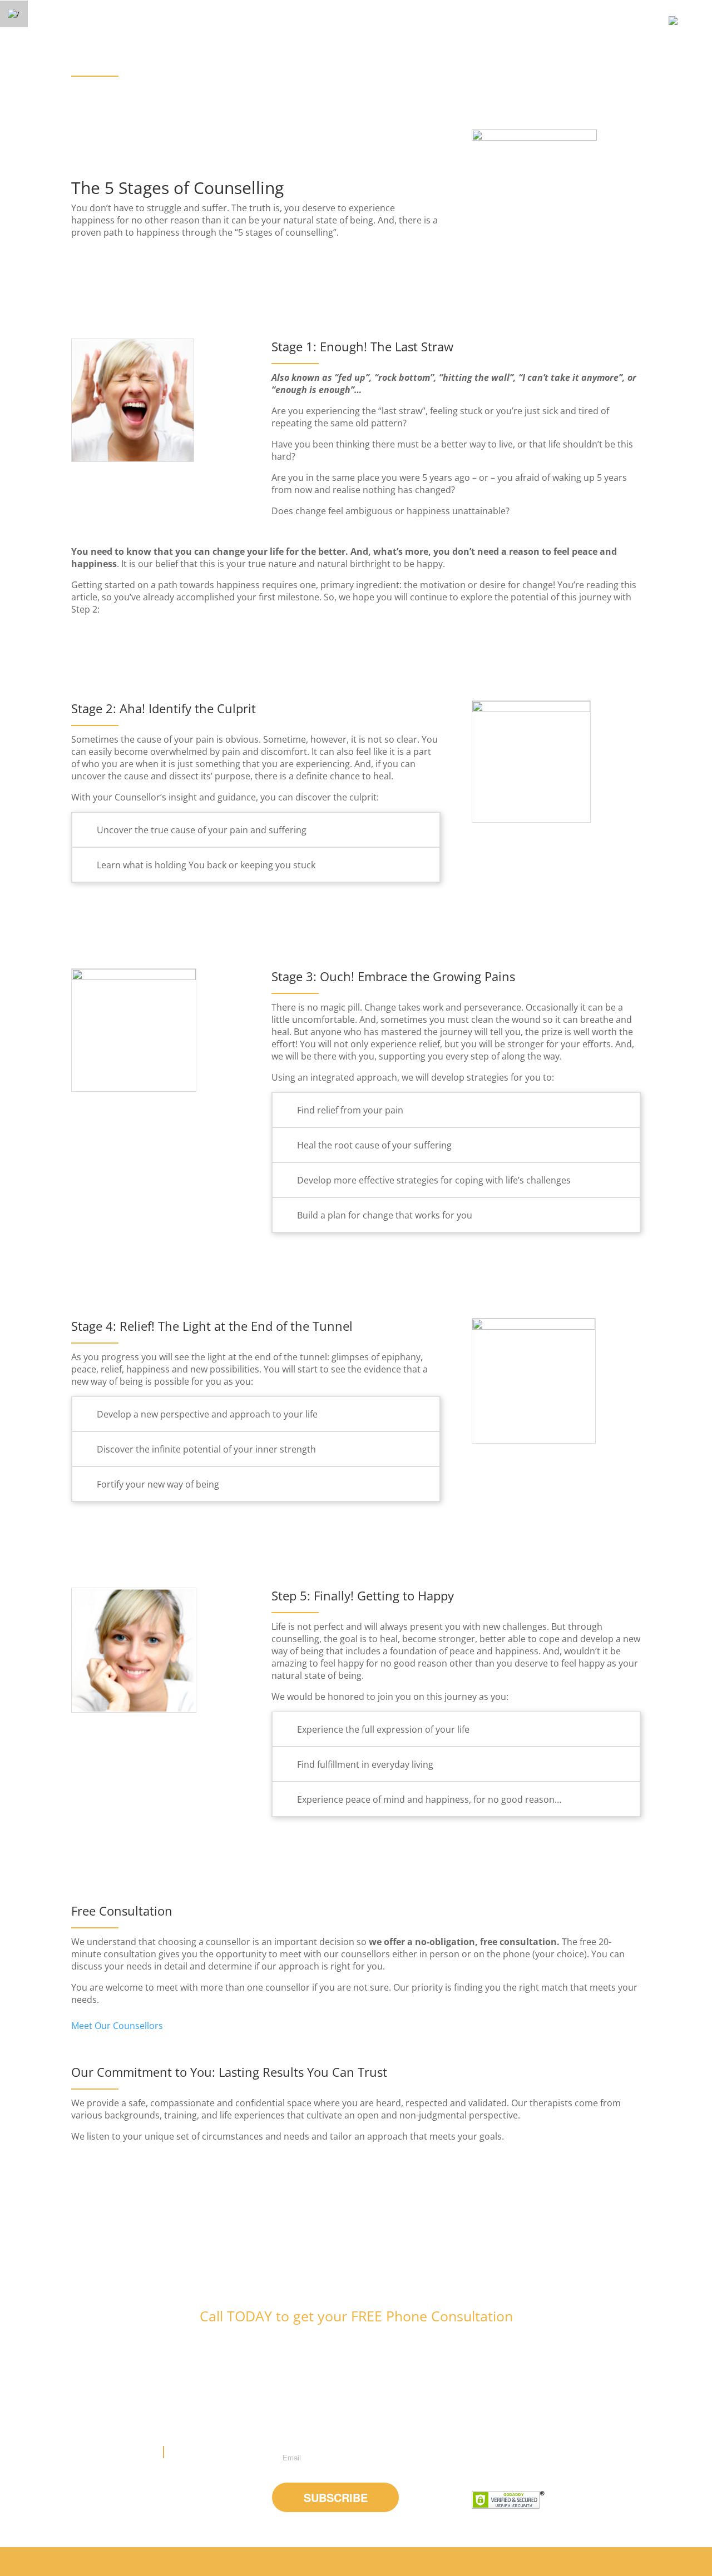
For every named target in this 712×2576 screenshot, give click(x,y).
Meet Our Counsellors (117, 2026)
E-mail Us (188, 2452)
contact (585, 2561)
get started (542, 2561)
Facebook (483, 2460)
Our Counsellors (445, 2561)
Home (396, 2561)
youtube (514, 2460)
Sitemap (623, 2561)
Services (498, 2561)
